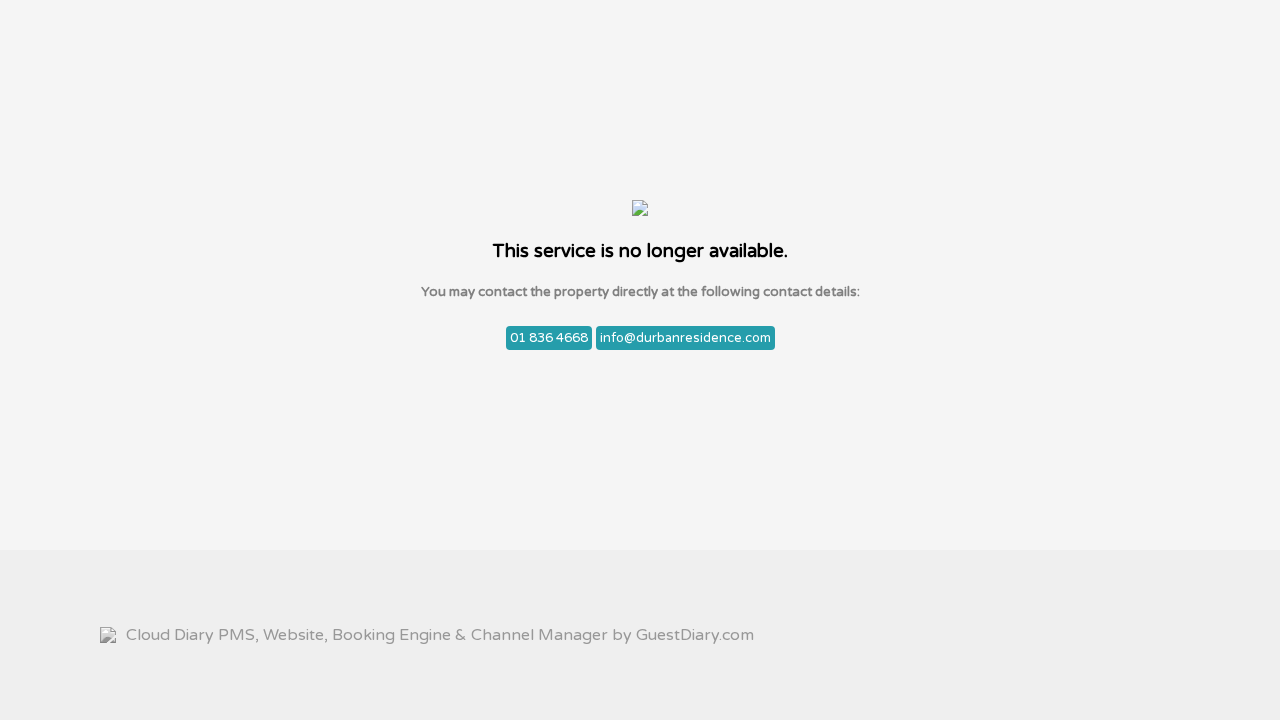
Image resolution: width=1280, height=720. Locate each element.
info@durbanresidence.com (685, 338)
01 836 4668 (549, 338)
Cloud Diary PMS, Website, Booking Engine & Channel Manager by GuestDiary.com (440, 635)
